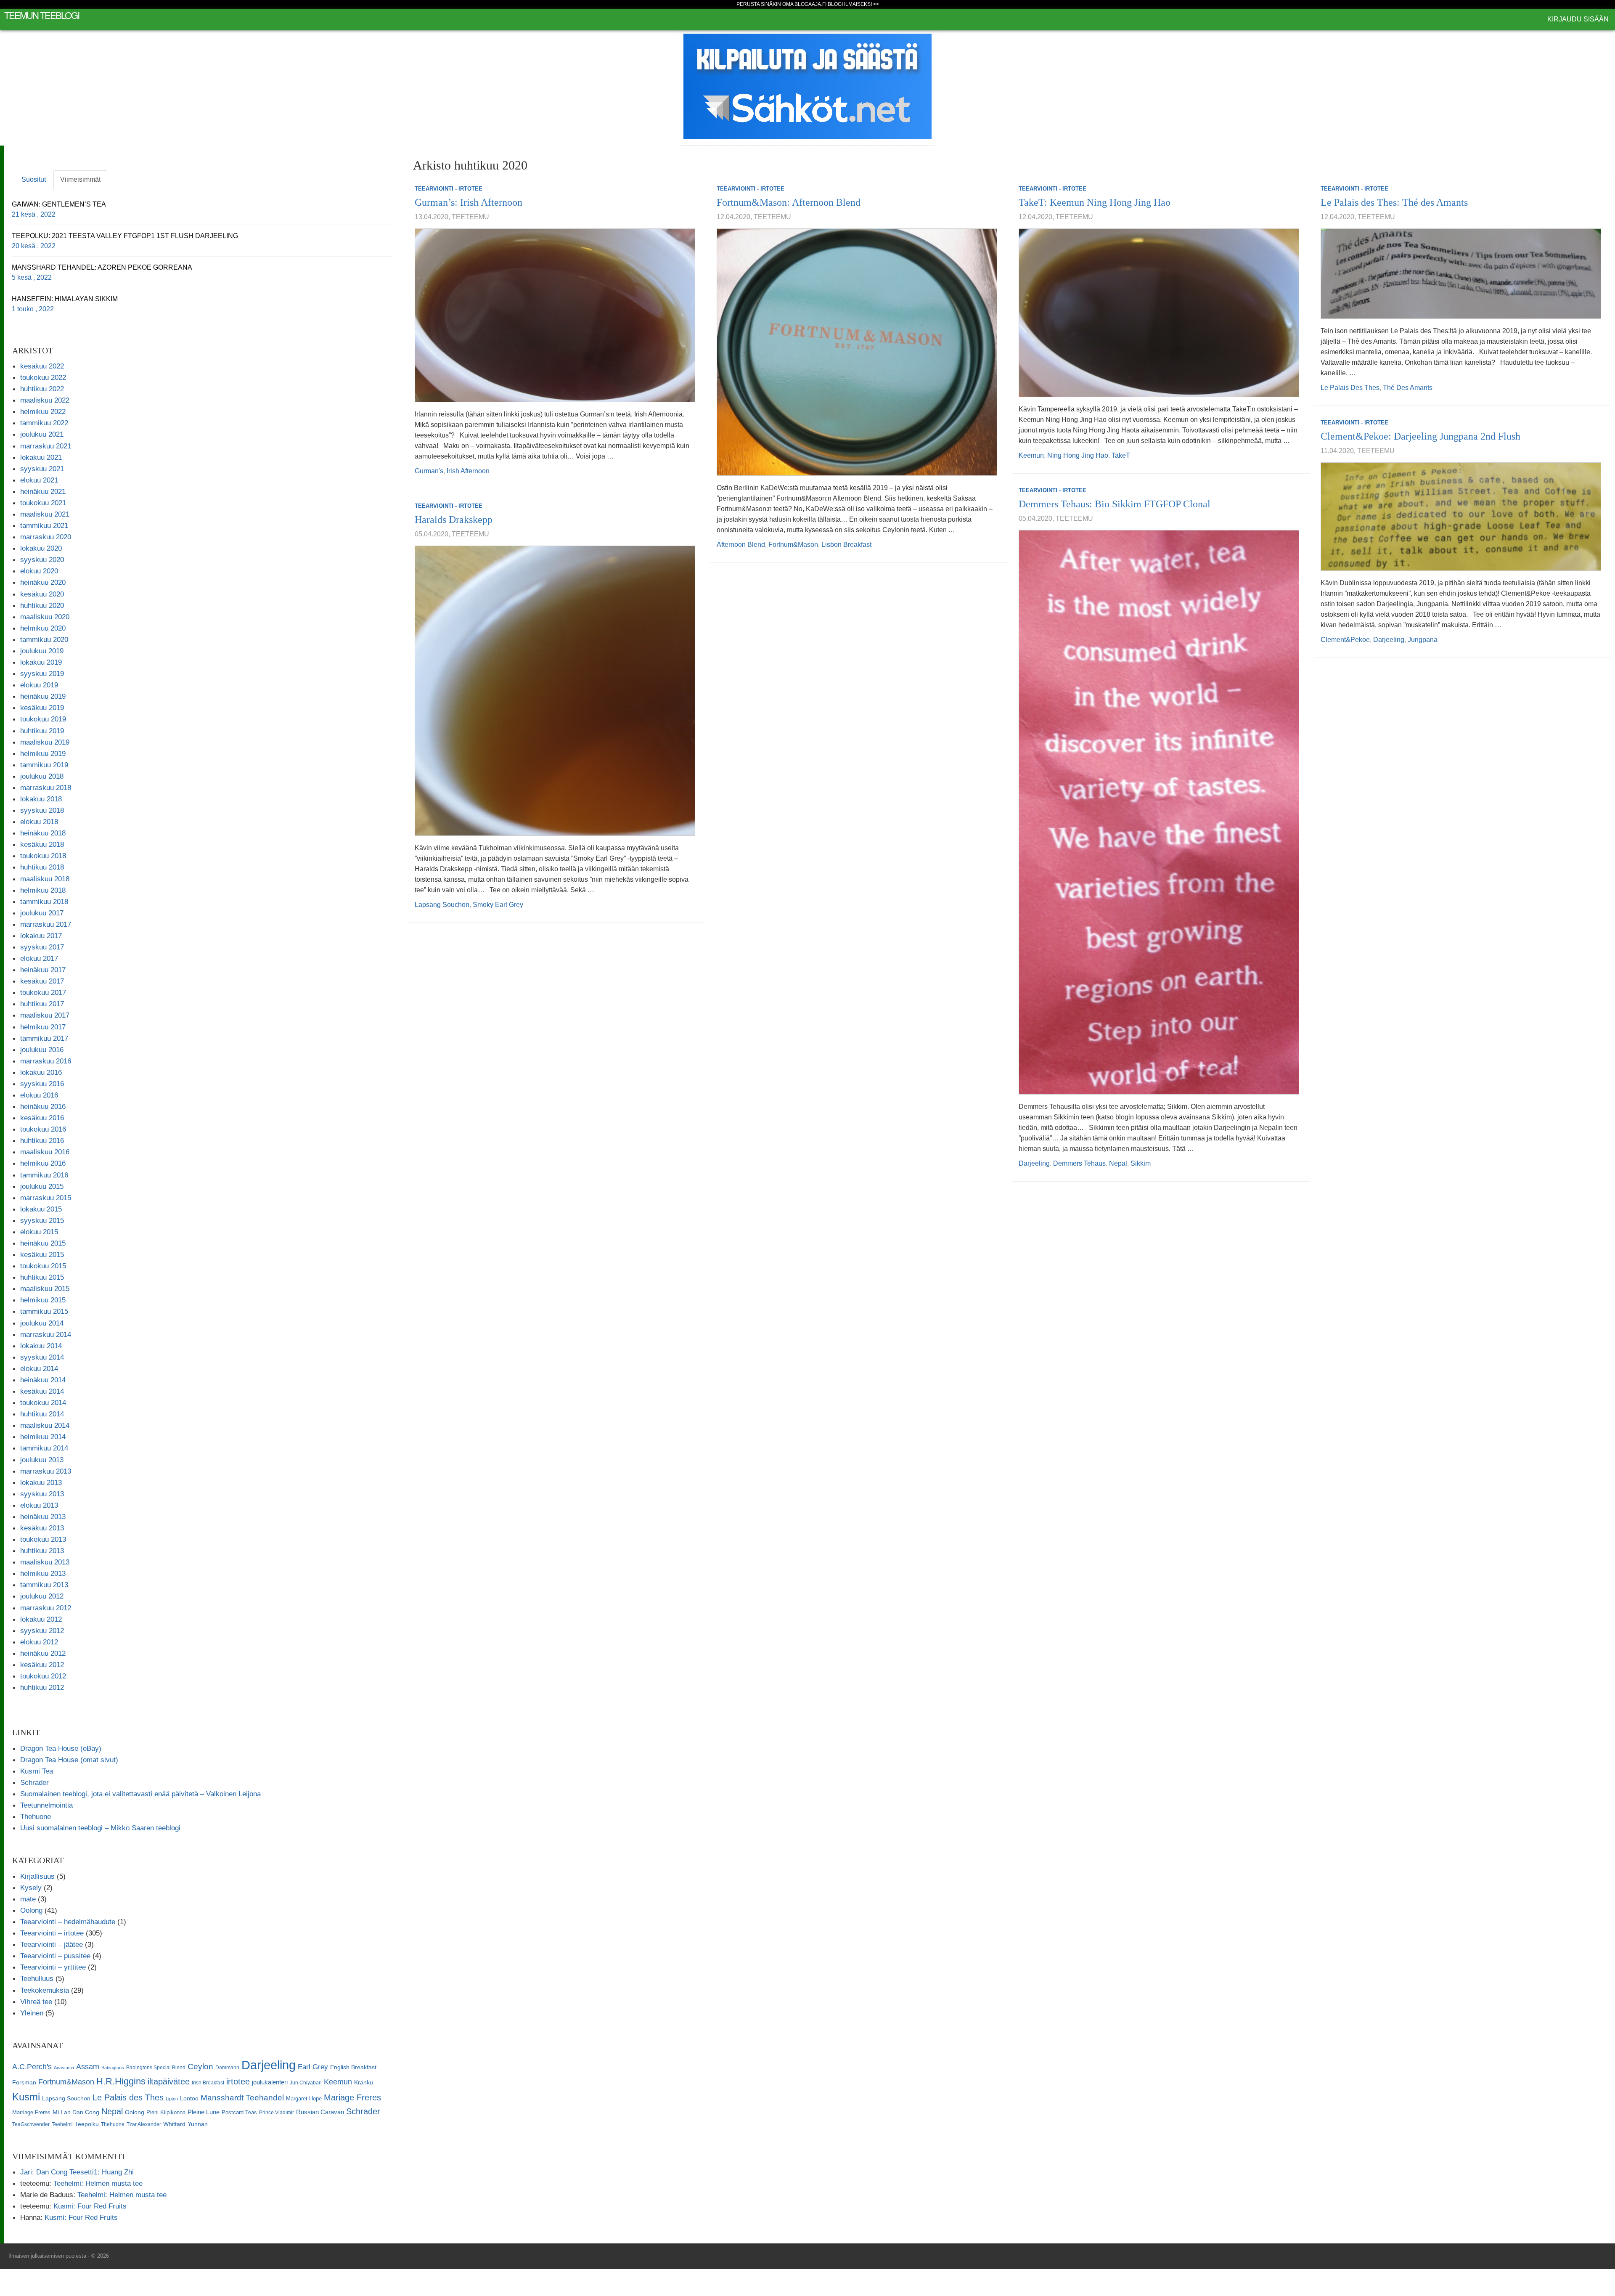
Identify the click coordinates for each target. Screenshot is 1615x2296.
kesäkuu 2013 (42, 1528)
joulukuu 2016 (42, 1050)
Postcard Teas (239, 2112)
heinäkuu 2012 (43, 1653)
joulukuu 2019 (42, 651)
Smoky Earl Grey (498, 905)
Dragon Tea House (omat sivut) (69, 1760)
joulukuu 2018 (42, 776)
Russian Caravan (320, 2112)
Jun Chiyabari (306, 2083)
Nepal (1118, 1163)
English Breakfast (353, 2067)
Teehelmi (62, 2124)
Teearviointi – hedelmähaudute (68, 1922)
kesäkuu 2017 (42, 981)
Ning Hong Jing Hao (1078, 455)
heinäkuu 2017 (43, 970)
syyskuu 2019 (42, 673)
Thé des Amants (1408, 388)
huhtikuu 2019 (42, 731)
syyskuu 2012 (42, 1631)
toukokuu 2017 (43, 992)
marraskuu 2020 (46, 537)
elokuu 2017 (39, 958)
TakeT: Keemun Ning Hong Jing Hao (1095, 202)
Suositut (34, 179)
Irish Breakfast (208, 2083)
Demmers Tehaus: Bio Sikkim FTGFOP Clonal (1115, 504)
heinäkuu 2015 (43, 1243)
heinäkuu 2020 (43, 582)
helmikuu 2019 (43, 753)
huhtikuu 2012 (42, 1687)
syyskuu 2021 (42, 469)
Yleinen (32, 2013)
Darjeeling (1389, 640)
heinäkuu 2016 (43, 1106)
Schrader (34, 1782)
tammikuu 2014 (44, 1448)
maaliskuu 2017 (45, 1015)
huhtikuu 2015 (42, 1277)
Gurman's (429, 471)
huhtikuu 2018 (42, 867)
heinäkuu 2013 (43, 1517)
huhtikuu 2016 (42, 1140)
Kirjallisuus (37, 1876)
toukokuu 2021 (43, 503)
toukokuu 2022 (43, 377)
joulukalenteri (270, 2082)
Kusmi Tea (37, 1771)
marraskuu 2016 (46, 1061)
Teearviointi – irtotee (52, 1933)
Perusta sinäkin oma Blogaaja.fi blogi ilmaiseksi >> (808, 4)
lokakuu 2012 (41, 1619)
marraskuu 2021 (46, 446)
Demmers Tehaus (1079, 1163)
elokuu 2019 (39, 685)
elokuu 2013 (39, 1505)
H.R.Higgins (121, 2081)
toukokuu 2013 (43, 1539)
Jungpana (1423, 640)
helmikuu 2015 (43, 1300)
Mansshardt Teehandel (242, 2098)
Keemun (1031, 455)
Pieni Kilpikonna (166, 2112)
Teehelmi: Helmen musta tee (98, 2183)
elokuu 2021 (39, 480)
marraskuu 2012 (46, 1608)
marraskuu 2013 (46, 1471)
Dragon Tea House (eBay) (61, 1748)
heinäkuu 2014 (43, 1380)
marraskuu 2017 (46, 924)
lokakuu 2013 (41, 1482)
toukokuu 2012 (43, 1676)
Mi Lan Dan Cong (76, 2112)
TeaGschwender (31, 2124)
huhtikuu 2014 (42, 1414)
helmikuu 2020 (43, 628)
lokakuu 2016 (41, 1072)
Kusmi (26, 2097)
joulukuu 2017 (42, 913)
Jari (26, 2172)
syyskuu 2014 (42, 1357)
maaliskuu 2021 (45, 514)
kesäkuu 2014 (42, 1391)
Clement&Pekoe (1345, 640)
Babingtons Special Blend (156, 2068)
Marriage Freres (31, 2112)
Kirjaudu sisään (1578, 19)
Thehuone (36, 1816)
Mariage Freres (352, 2097)
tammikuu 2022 (44, 423)
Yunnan (198, 2124)
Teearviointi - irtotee (449, 189)
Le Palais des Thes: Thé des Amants (1394, 202)
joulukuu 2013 (42, 1460)
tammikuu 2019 (44, 765)
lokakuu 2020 (41, 548)
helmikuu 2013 (43, 1573)
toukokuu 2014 (43, 1403)
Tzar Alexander (144, 2124)
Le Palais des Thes (1350, 388)
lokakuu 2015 (41, 1209)
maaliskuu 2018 (45, 879)
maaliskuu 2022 (45, 400)
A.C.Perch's (32, 2067)
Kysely (31, 1888)
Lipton (172, 2099)
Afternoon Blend (741, 545)
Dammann (227, 2068)
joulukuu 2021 (42, 434)
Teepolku (87, 2124)
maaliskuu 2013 (45, 1562)
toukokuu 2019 (43, 719)
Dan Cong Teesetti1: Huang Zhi (85, 2172)
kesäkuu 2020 (42, 594)
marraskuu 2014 (46, 1334)
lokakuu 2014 (41, 1346)
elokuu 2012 (39, 1642)
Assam (88, 2067)
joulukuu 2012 (42, 1596)
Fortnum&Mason (793, 545)
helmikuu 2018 (43, 890)
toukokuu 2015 (43, 1266)
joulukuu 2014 (42, 1323)
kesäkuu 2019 (42, 708)
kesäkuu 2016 (42, 1118)
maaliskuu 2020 (45, 617)
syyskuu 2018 (42, 810)
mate (28, 1899)
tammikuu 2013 (44, 1585)
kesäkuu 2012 (42, 1665)
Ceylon (200, 2067)
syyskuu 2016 (42, 1084)
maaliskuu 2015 (45, 1289)
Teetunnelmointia (46, 1805)
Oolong (31, 1910)
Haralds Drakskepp (454, 520)
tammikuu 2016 (44, 1175)
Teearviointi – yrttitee (53, 1967)
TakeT (1121, 455)
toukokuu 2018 (43, 856)
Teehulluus (37, 1978)
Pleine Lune (204, 2112)
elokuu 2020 (39, 571)
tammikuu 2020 (44, 639)
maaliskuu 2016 (45, 1152)
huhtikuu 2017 (42, 1004)
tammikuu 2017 (44, 1038)
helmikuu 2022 (43, 411)
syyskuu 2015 (42, 1220)
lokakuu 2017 (41, 936)
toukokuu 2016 (43, 1129)
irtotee (238, 2081)
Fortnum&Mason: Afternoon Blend (789, 202)
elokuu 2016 (39, 1095)
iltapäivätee (169, 2081)
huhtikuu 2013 (42, 1551)
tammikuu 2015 (44, 1311)
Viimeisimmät (80, 179)
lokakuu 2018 (41, 799)
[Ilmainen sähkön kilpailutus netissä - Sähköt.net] (807, 86)
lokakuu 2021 (41, 457)
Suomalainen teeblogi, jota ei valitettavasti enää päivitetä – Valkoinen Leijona (140, 1794)
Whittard (174, 2124)
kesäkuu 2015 (42, 1254)
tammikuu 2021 (44, 525)
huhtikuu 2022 (42, 389)
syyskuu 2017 (42, 947)
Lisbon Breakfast (846, 545)
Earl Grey (313, 2067)
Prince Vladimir (277, 2113)
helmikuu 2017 (43, 1027)
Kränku (364, 2082)
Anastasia (64, 2068)
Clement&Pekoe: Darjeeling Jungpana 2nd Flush (1420, 436)
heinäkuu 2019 (43, 696)
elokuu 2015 (39, 1232)
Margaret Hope (304, 2098)
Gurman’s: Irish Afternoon (469, 202)
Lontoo (189, 2098)
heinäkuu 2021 (43, 491)
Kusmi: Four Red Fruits (90, 2206)
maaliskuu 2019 (45, 742)
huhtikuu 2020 (42, 605)
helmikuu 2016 (43, 1163)
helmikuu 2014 (43, 1437)
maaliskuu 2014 (45, 1425)
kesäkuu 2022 (42, 366)
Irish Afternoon (468, 471)
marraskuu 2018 (46, 787)
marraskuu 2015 (46, 1198)
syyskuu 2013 (42, 1494)
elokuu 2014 (39, 1368)
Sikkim (1141, 1163)
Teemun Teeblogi (42, 15)
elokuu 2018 (39, 822)
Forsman (24, 2083)
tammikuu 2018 (44, 901)
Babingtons (113, 2068)
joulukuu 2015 (42, 1186)
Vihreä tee (36, 2002)
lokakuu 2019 (41, 662)
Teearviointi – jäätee (52, 1944)
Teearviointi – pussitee (55, 1956)
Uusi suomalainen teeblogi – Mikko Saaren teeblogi (100, 1828)
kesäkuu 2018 (42, 844)
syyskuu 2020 (42, 559)
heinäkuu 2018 (43, 833)
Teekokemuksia (45, 1990)
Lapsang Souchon (442, 905)
